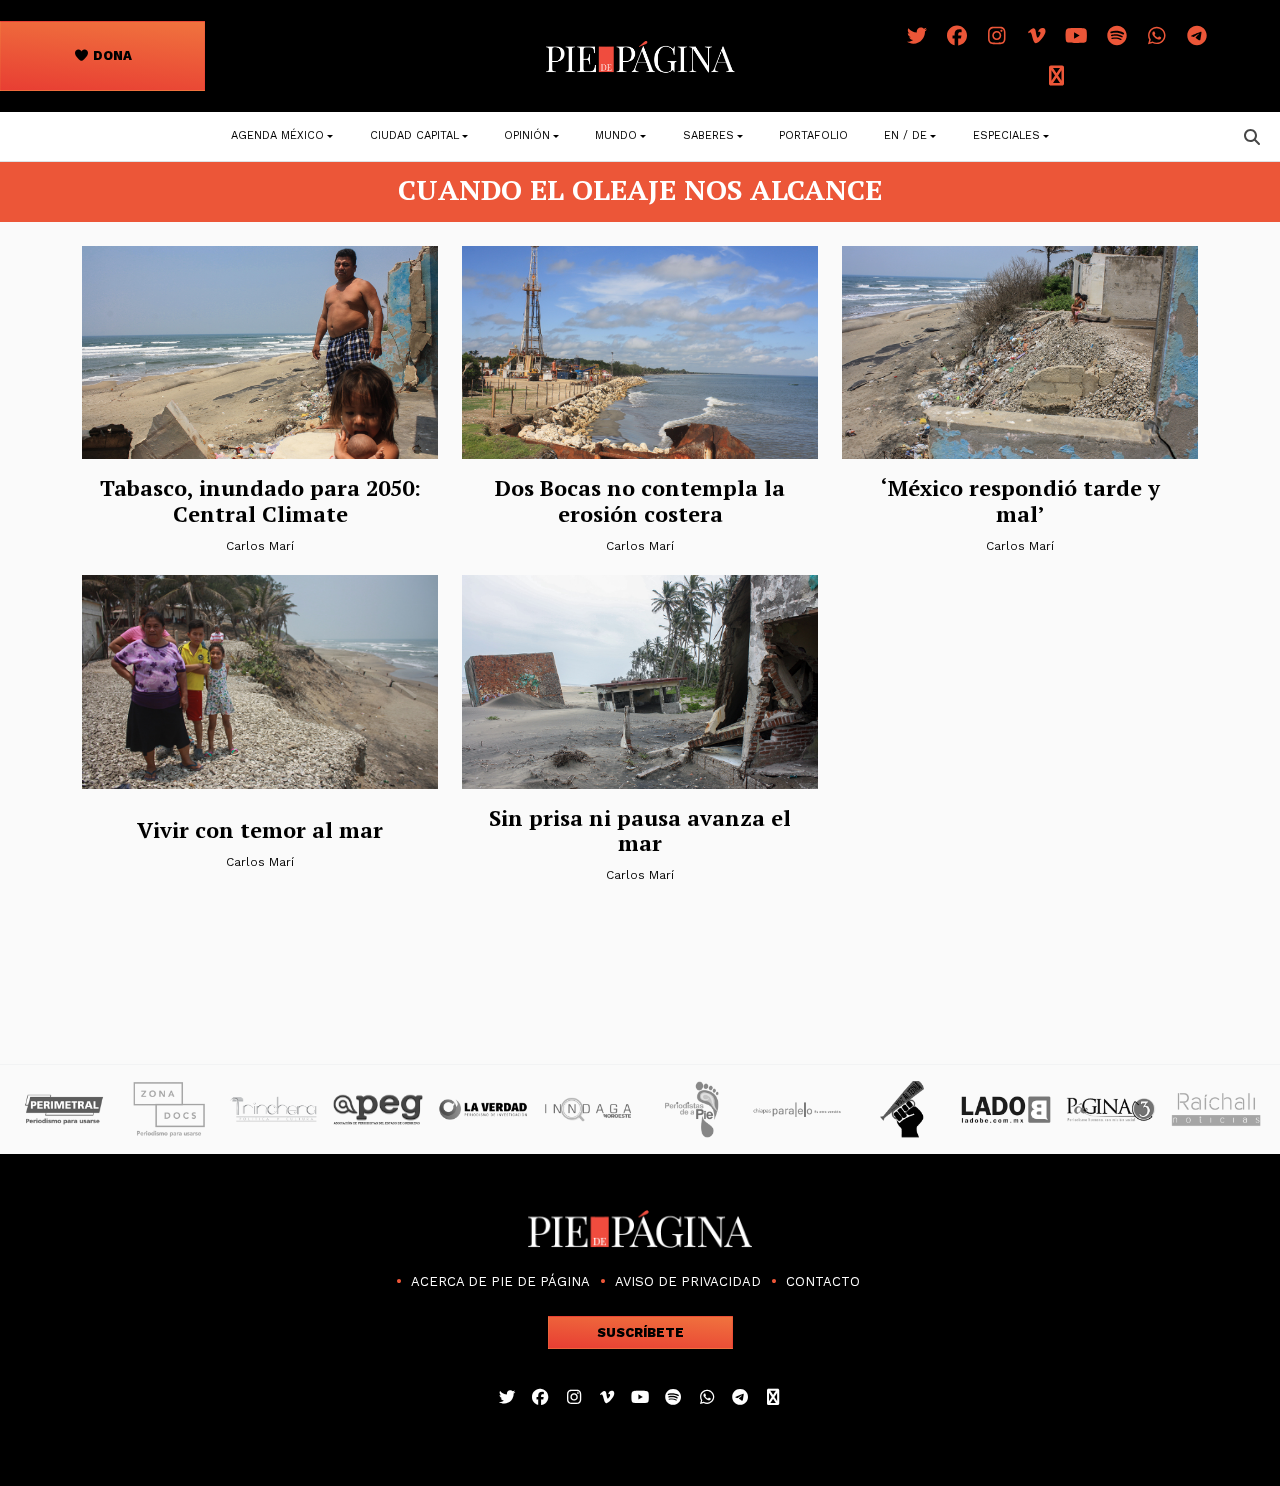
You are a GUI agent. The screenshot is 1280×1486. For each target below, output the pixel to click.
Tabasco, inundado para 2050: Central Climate (260, 500)
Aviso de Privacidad (688, 1281)
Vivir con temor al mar (260, 829)
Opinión (527, 135)
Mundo (616, 135)
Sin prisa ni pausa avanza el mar (640, 830)
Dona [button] (111, 55)
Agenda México (277, 135)
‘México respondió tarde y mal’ (1020, 500)
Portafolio (813, 135)
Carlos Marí (259, 546)
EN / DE (905, 135)
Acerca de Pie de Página (500, 1281)
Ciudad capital (414, 135)
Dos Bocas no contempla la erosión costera (640, 500)
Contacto (823, 1281)
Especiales (1006, 135)
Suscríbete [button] (640, 1332)
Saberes (708, 135)
